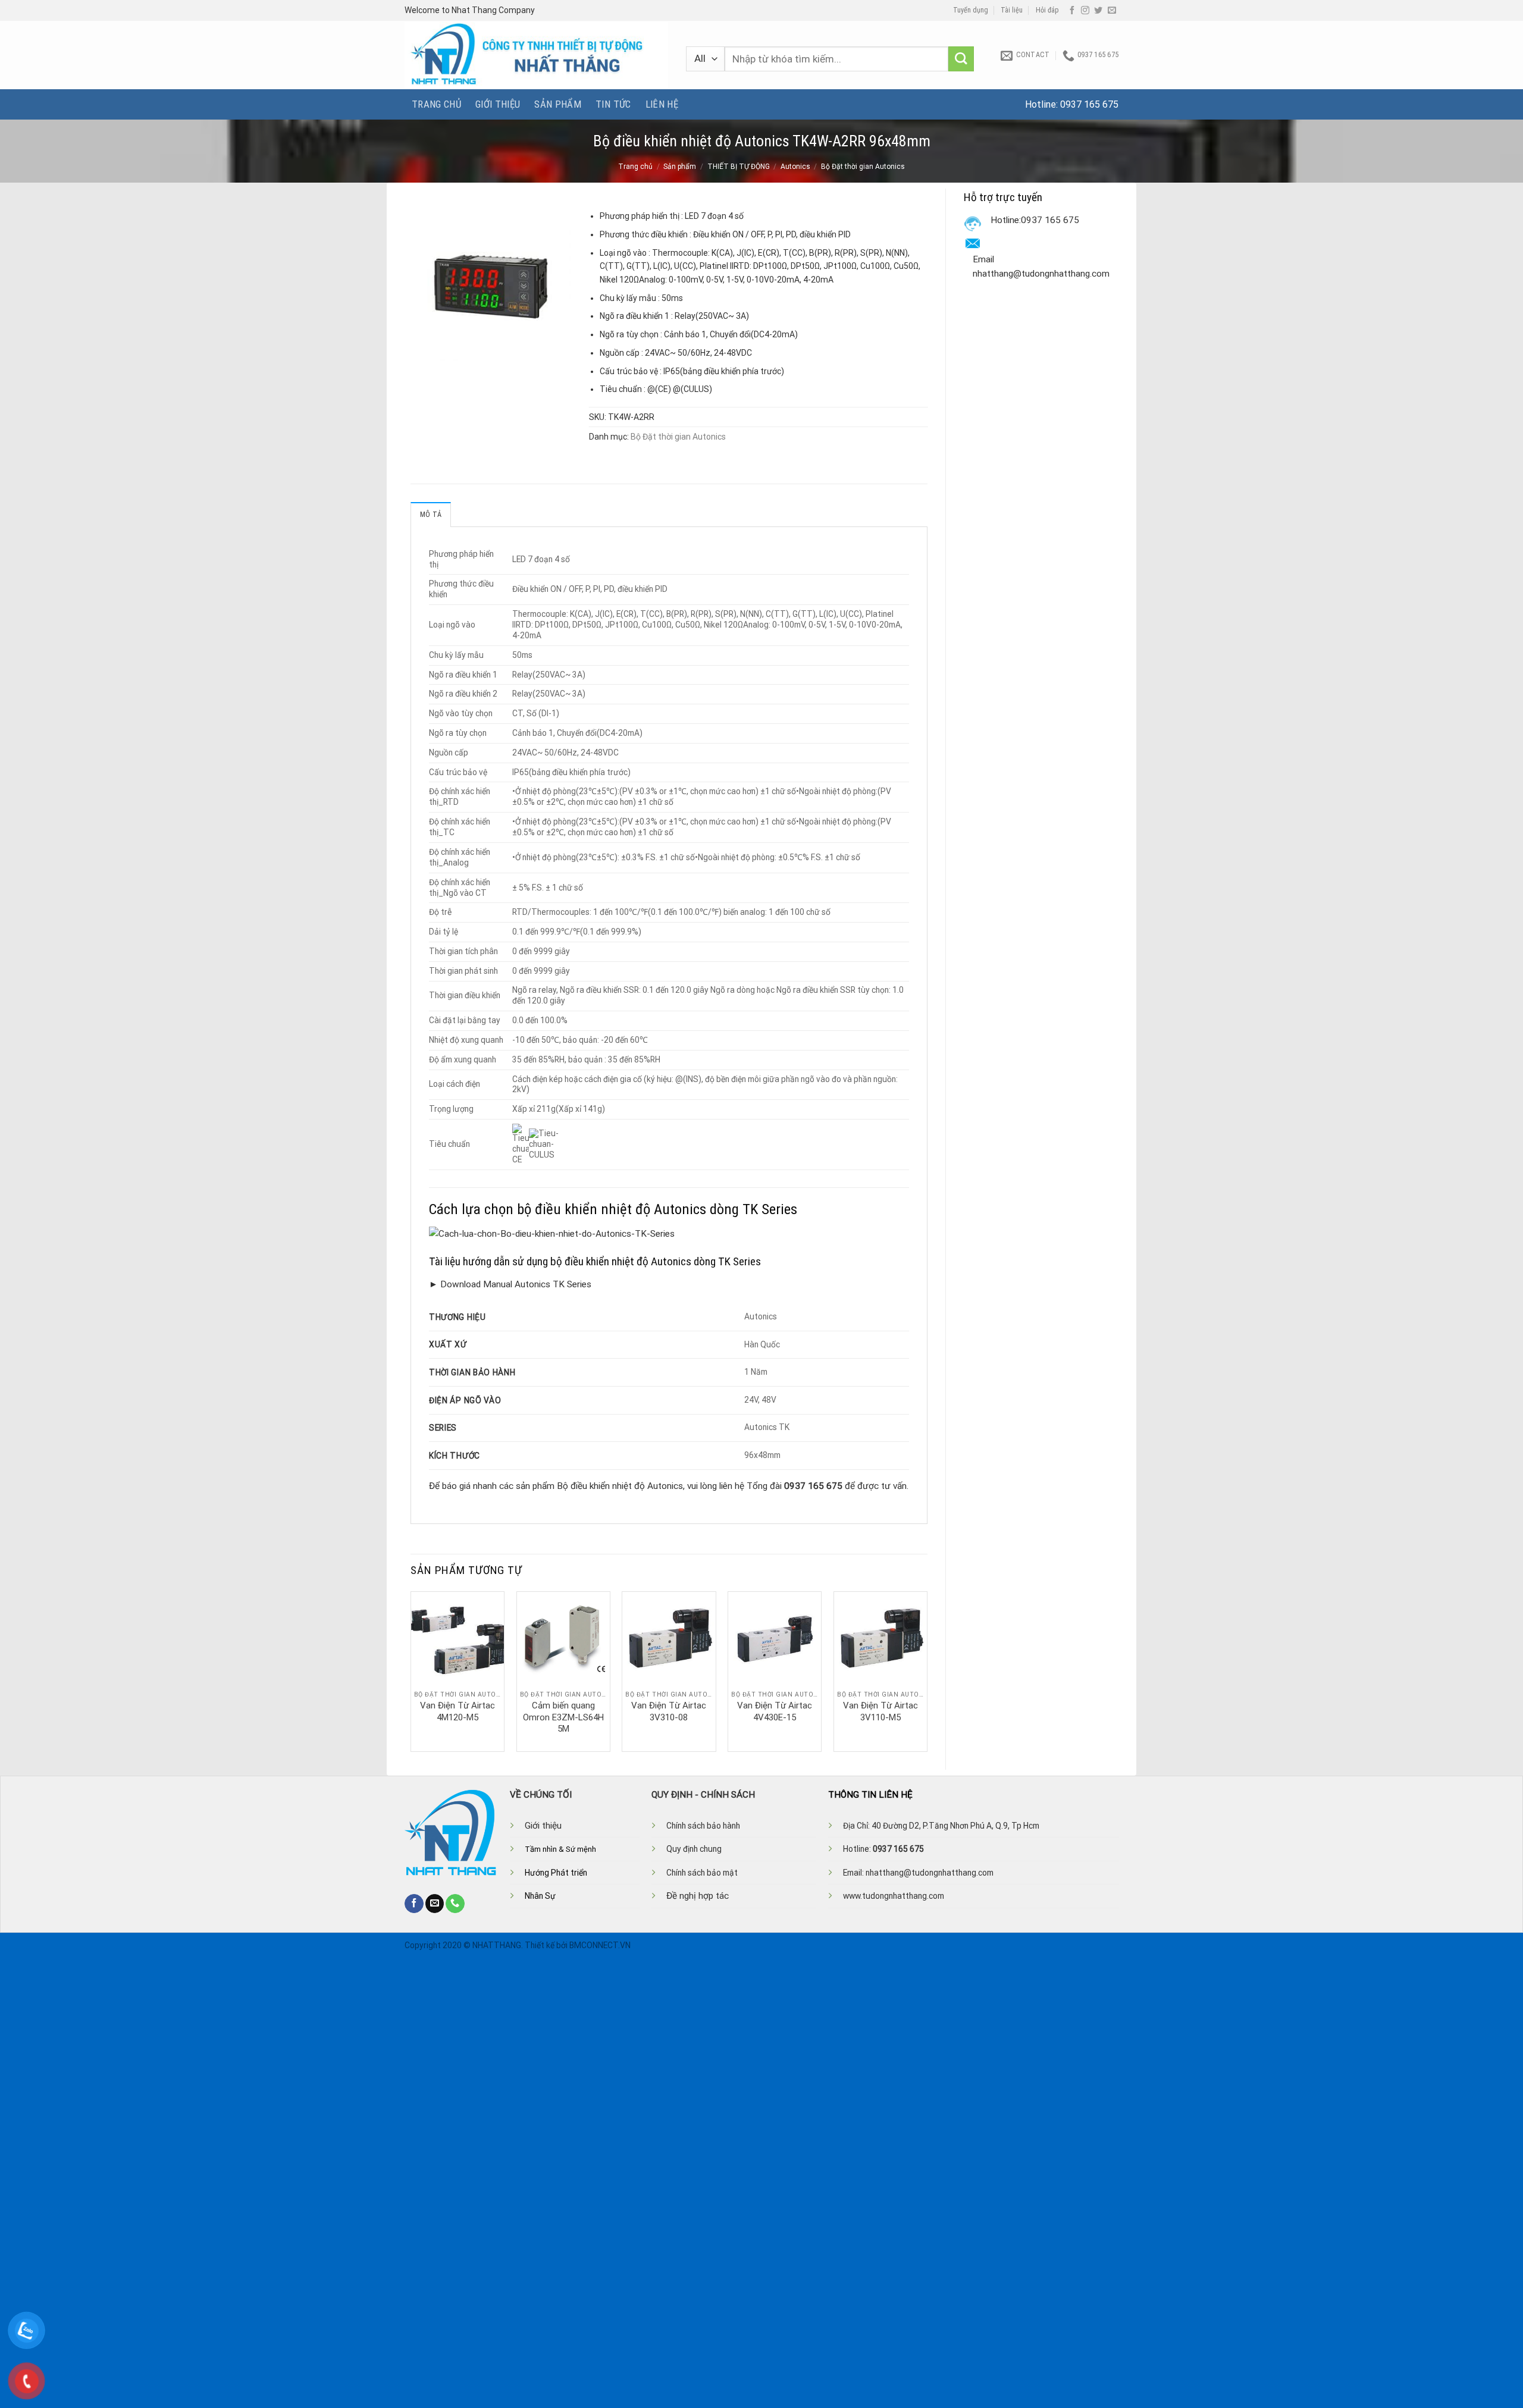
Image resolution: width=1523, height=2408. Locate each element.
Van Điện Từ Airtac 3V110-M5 (880, 1711)
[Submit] (961, 59)
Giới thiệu (498, 104)
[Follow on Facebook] (1072, 11)
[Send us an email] (1112, 11)
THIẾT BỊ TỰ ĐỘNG (739, 167)
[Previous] (411, 1670)
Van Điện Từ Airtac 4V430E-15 (775, 1711)
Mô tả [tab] (431, 515)
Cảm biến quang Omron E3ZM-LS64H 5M (563, 1717)
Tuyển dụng (971, 10)
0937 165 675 (1089, 104)
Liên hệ (662, 104)
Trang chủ (436, 104)
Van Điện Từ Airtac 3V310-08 (669, 1711)
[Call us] (455, 1904)
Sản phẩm (558, 104)
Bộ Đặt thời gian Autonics (863, 167)
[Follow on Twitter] (1098, 11)
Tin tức (613, 104)
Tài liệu (1012, 10)
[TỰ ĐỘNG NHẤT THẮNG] (536, 55)
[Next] (927, 1670)
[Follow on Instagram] (1085, 11)
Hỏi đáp (1047, 10)
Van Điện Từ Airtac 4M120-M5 (457, 1711)
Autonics (795, 167)
